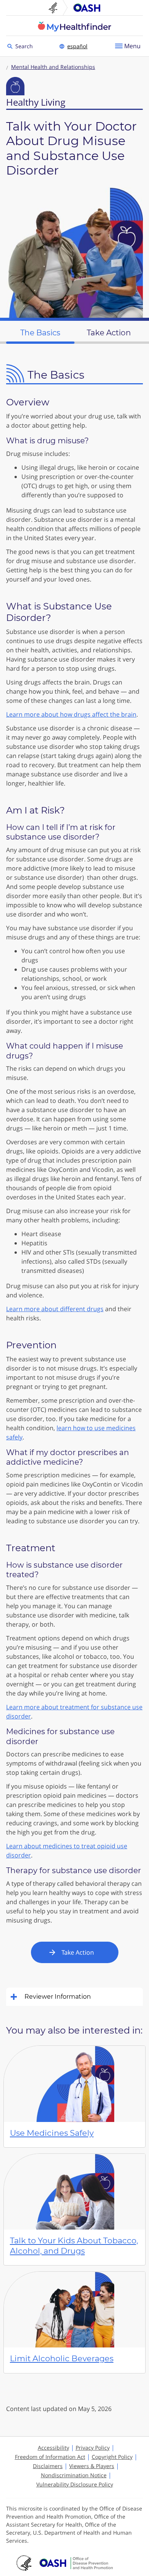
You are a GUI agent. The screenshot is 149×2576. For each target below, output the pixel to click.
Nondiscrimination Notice (74, 2475)
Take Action (78, 1952)
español (77, 46)
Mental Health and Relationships (53, 67)
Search (25, 46)
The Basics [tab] (40, 333)
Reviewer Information (58, 1997)
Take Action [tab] (109, 333)
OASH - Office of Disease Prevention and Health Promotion (76, 2563)
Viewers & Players (92, 2466)
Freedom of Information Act (50, 2457)
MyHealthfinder (74, 26)
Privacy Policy (93, 2448)
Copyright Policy (112, 2457)
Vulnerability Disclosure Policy (75, 2484)
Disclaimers (48, 2466)
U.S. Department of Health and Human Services (56, 8)
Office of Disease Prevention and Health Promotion (87, 8)
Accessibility (53, 2448)
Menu (132, 46)
